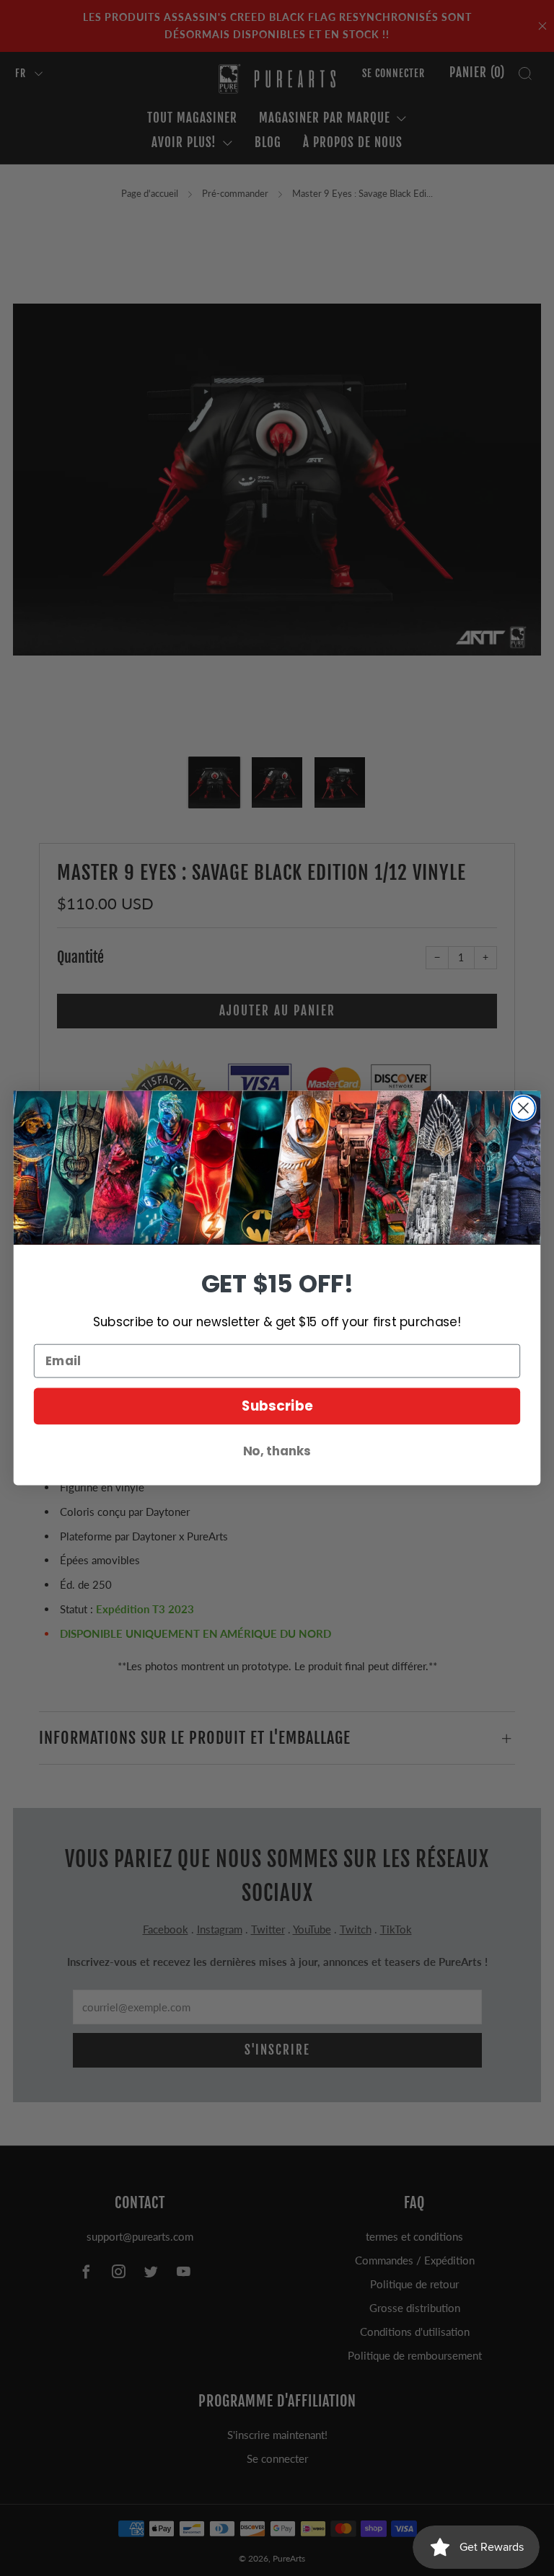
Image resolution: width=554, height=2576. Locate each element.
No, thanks (277, 1451)
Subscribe (277, 1406)
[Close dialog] (523, 1108)
